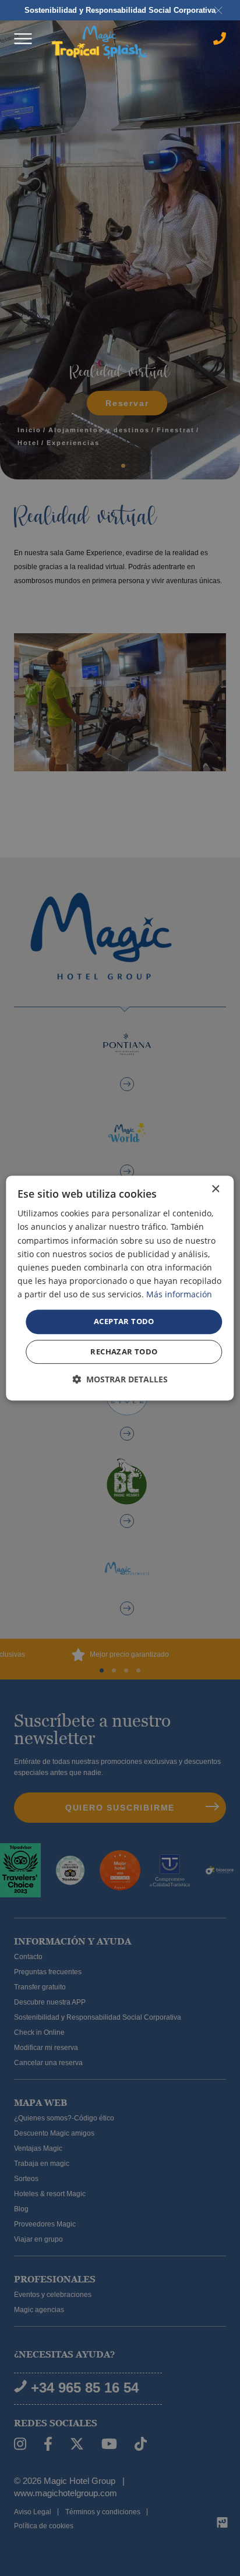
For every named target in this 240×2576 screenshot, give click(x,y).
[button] (120, 1379)
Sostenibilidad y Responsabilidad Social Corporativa (120, 10)
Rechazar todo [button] (124, 1351)
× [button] (215, 1189)
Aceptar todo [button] (124, 1321)
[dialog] (120, 1288)
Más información (179, 1294)
